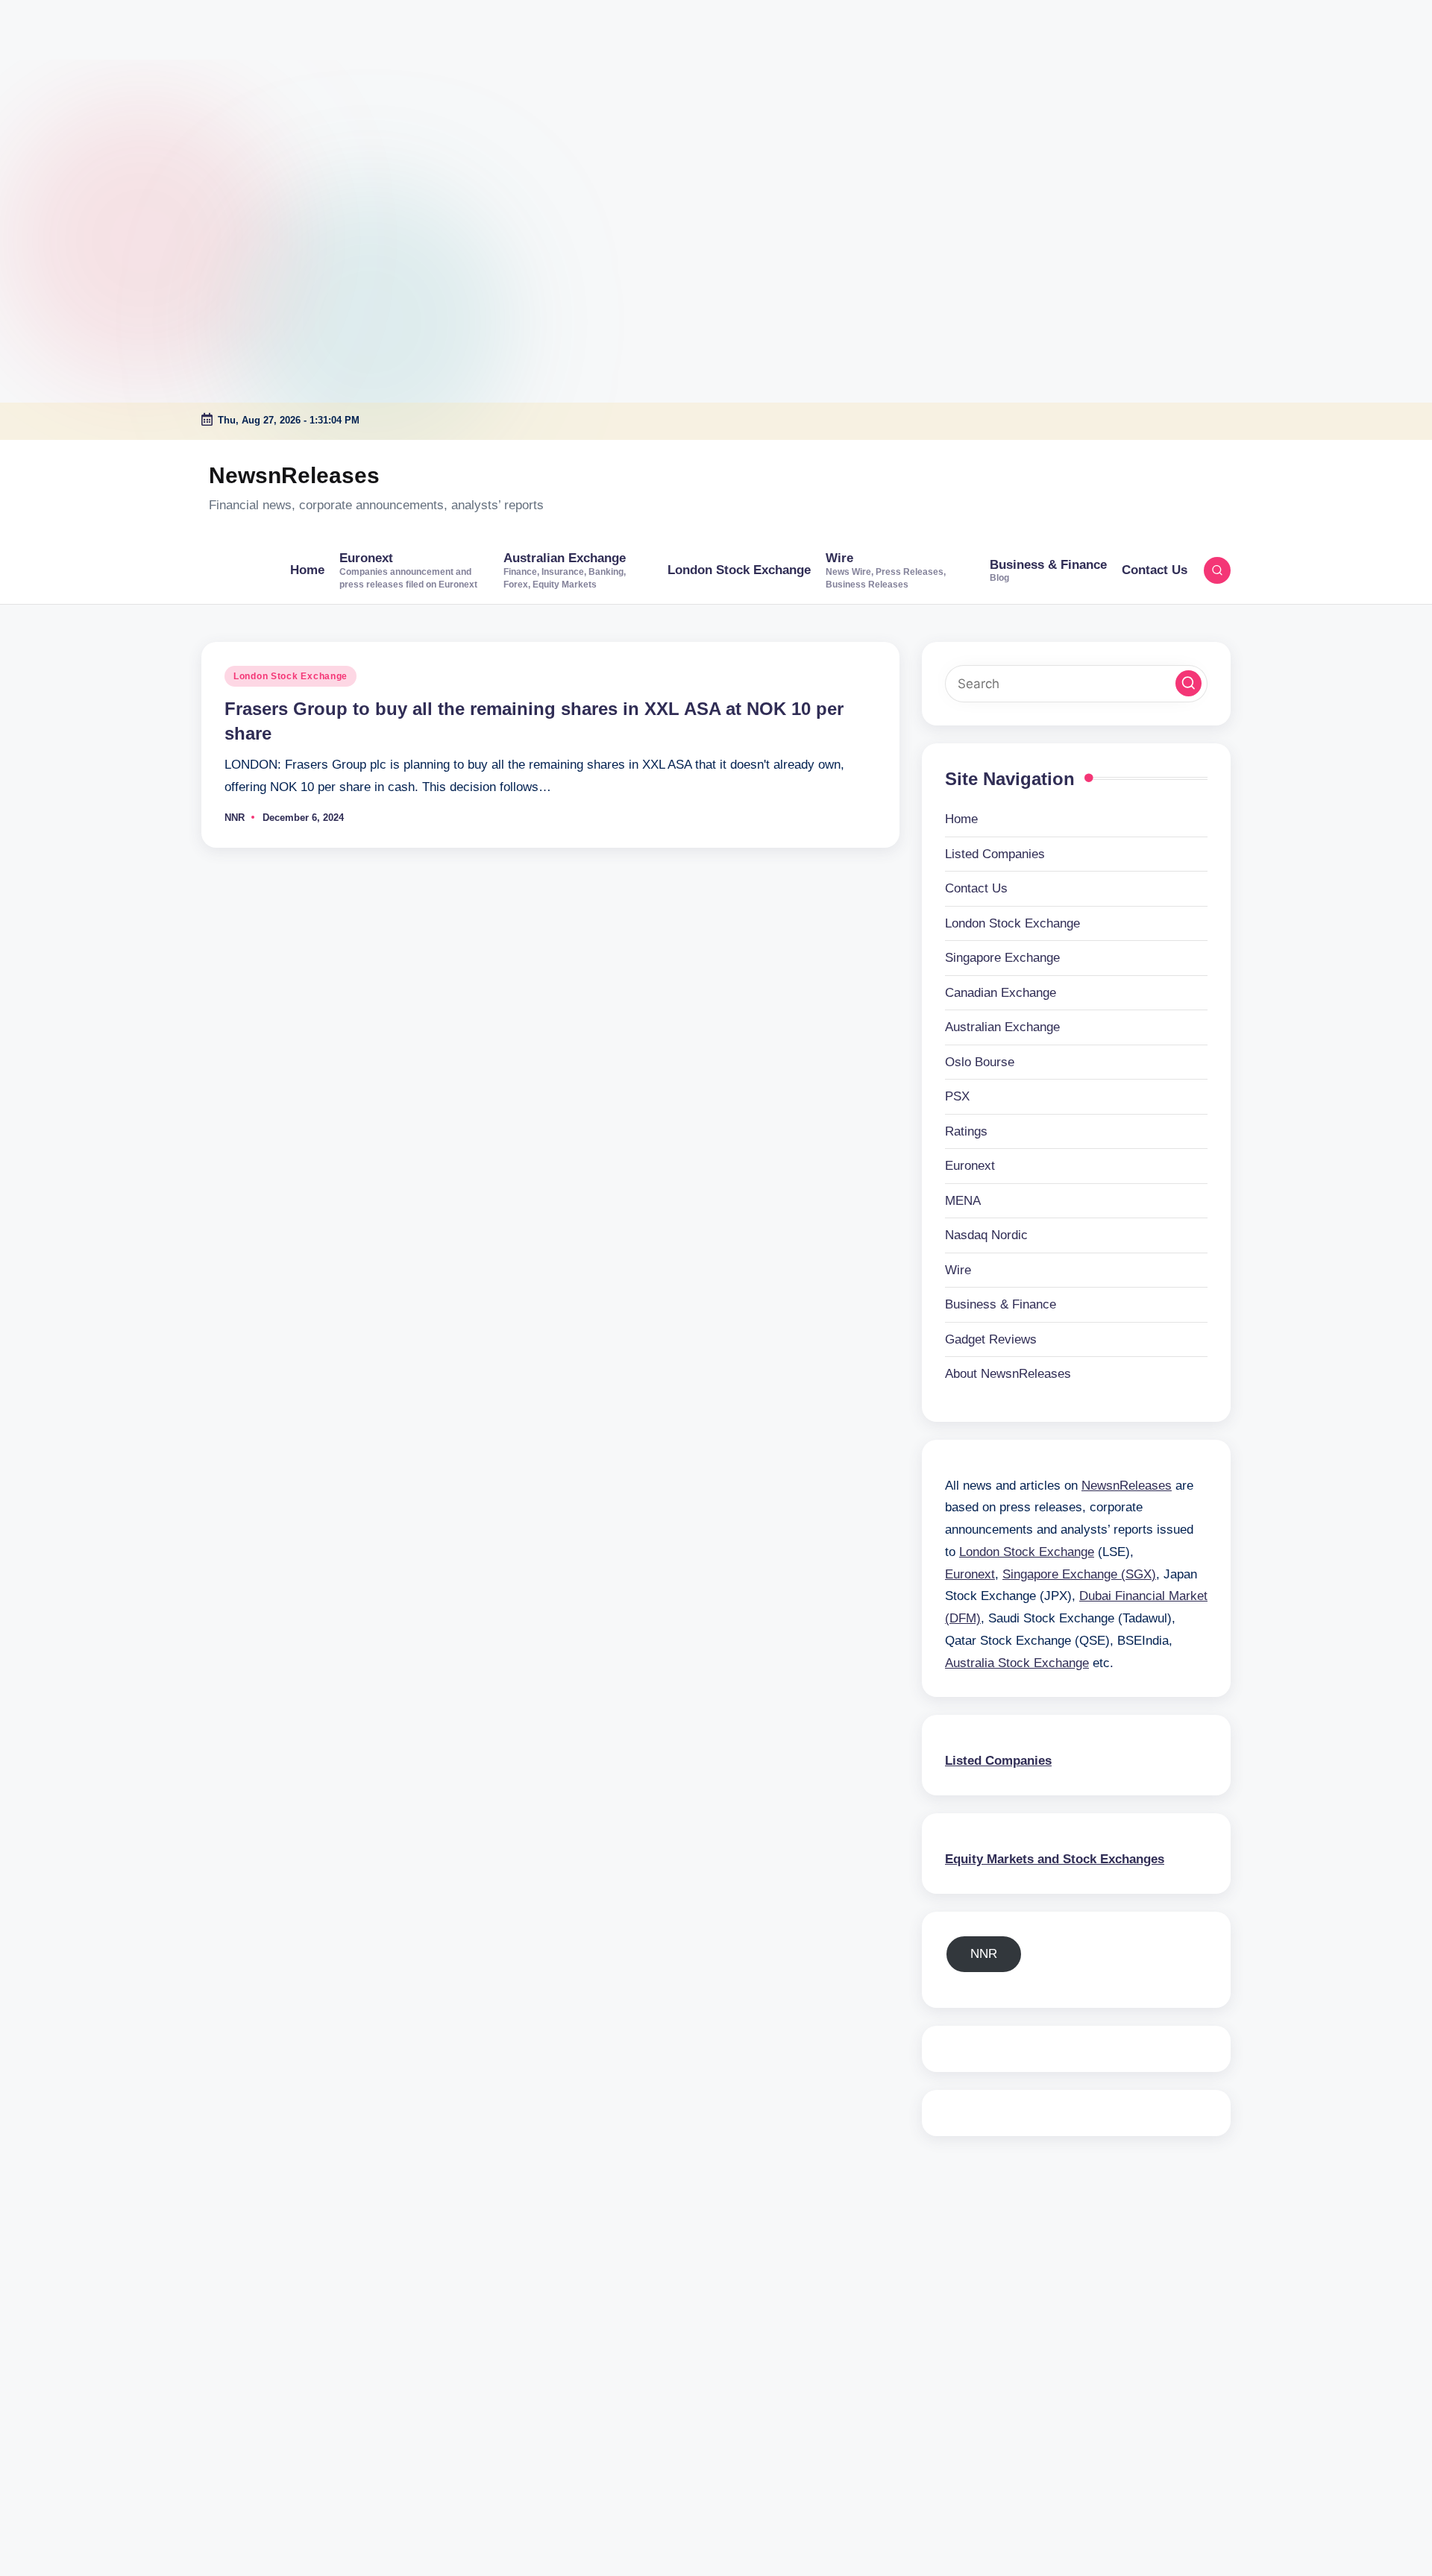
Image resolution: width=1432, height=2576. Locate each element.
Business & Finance (1001, 1304)
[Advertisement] (93, 93)
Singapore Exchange (1002, 958)
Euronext (970, 1166)
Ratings (966, 1131)
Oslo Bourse (980, 1062)
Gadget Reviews (991, 1339)
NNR (984, 1954)
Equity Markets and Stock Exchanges (1055, 1859)
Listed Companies (995, 854)
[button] (1188, 683)
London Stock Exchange (291, 676)
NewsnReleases (294, 475)
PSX (957, 1096)
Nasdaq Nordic (986, 1235)
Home (961, 819)
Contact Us (976, 888)
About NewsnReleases (1008, 1374)
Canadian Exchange (1001, 993)
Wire (958, 1270)
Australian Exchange (1002, 1027)
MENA (963, 1201)
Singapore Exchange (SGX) (1079, 1574)
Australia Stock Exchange (1017, 1663)
